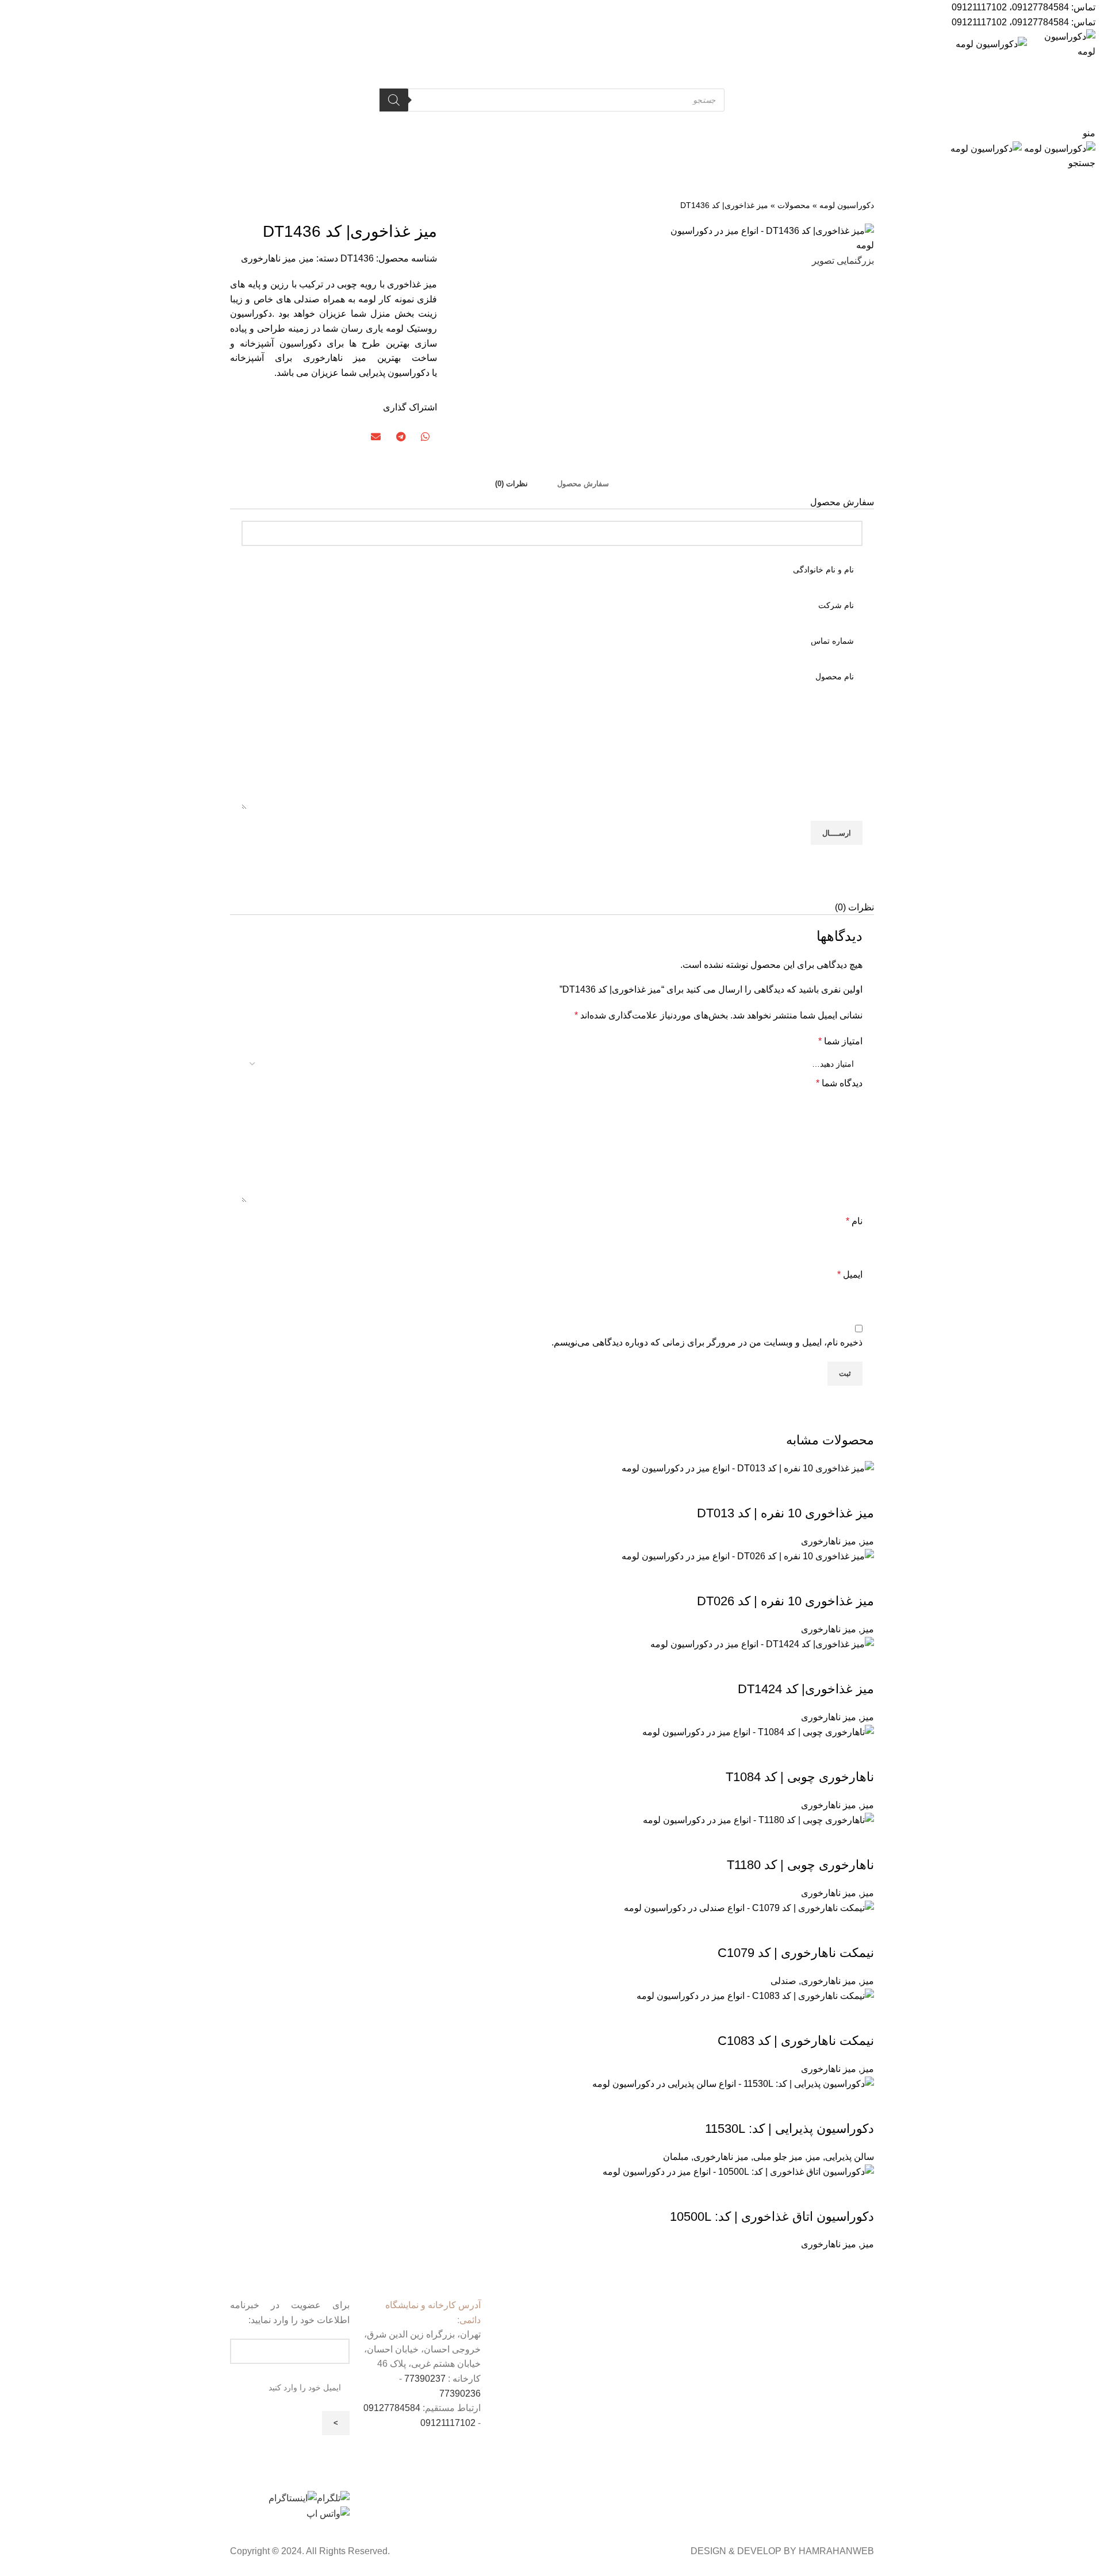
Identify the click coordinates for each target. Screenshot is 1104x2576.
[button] (425, 437)
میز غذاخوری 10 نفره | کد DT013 (785, 1513)
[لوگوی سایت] (1061, 43)
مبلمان (676, 2157)
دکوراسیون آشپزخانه (280, 343)
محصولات (794, 205)
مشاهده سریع (860, 1490)
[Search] (394, 100)
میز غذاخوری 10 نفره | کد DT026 (785, 1601)
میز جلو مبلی (778, 2157)
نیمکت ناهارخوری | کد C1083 (796, 2041)
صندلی (783, 1981)
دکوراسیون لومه (847, 205)
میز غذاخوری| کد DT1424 (806, 1689)
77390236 (460, 2394)
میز (307, 258)
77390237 (425, 2379)
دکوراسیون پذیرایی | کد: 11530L (789, 2129)
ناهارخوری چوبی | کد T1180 (800, 1865)
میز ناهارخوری (269, 258)
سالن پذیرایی (850, 2157)
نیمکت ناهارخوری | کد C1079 (796, 1953)
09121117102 (979, 7)
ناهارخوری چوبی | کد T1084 (800, 1777)
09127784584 (1040, 7)
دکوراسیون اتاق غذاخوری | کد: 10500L (772, 2216)
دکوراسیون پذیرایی (394, 373)
